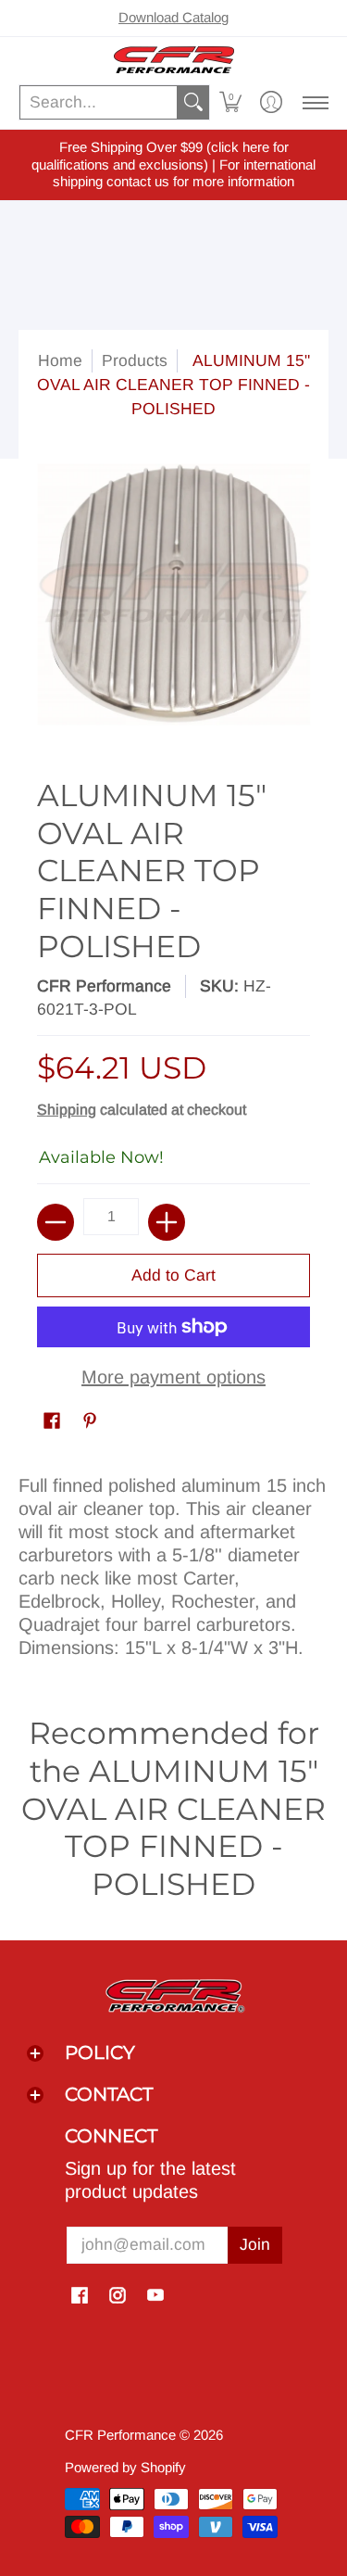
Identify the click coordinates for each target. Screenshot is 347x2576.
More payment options (173, 1377)
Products (135, 360)
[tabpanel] (173, 1562)
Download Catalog (173, 17)
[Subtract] (56, 1222)
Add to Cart (173, 1275)
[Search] (193, 102)
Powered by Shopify (125, 2467)
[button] (230, 102)
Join (255, 2244)
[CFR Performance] (173, 60)
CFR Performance (104, 986)
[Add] (167, 1222)
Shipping (67, 1110)
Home (60, 360)
